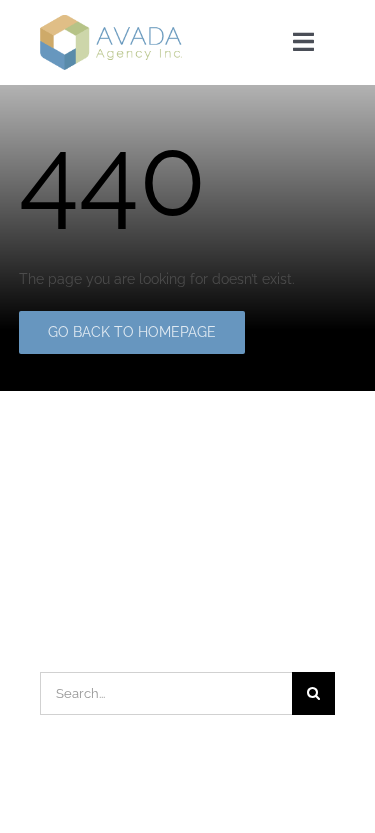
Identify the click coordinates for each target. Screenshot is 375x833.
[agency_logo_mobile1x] (111, 22)
